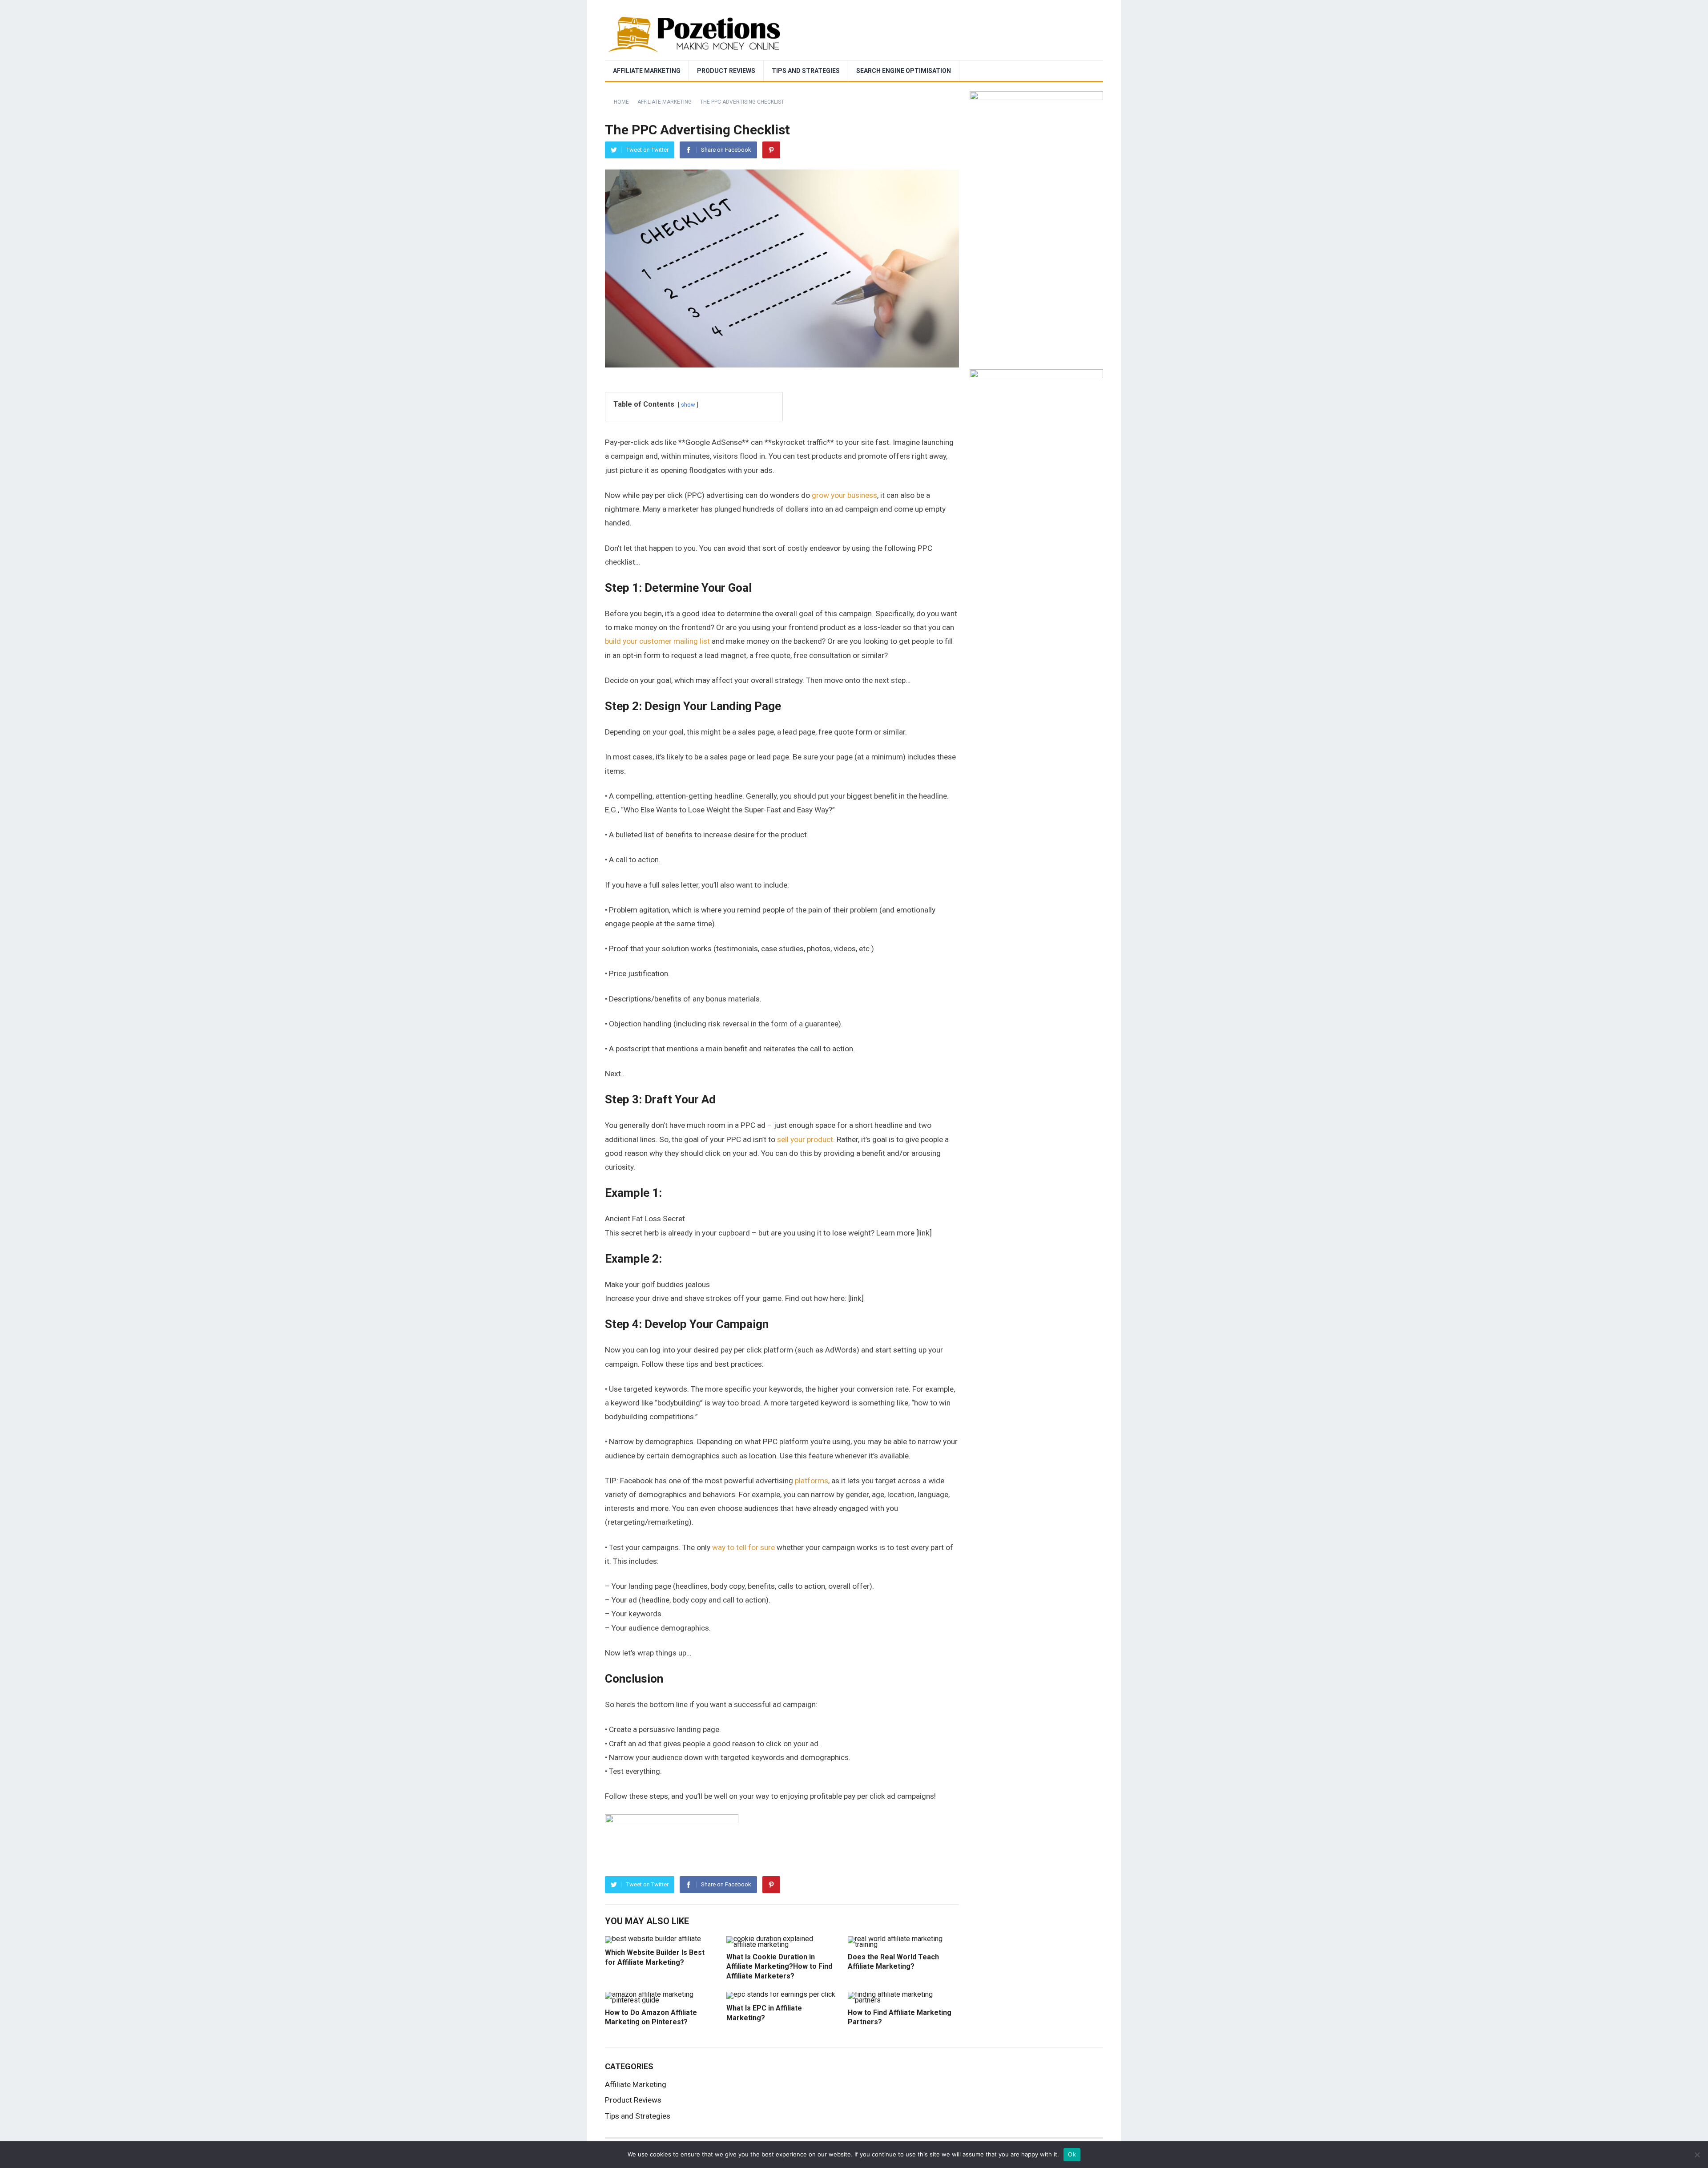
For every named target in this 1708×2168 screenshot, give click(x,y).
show (688, 405)
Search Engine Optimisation (904, 71)
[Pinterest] (771, 150)
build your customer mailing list (657, 641)
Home (621, 102)
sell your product (805, 1139)
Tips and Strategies (806, 71)
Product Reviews (726, 71)
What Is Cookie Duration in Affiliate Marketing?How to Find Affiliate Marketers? (779, 1966)
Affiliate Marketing (647, 71)
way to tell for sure (743, 1547)
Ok (1072, 2154)
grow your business (844, 495)
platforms (812, 1481)
